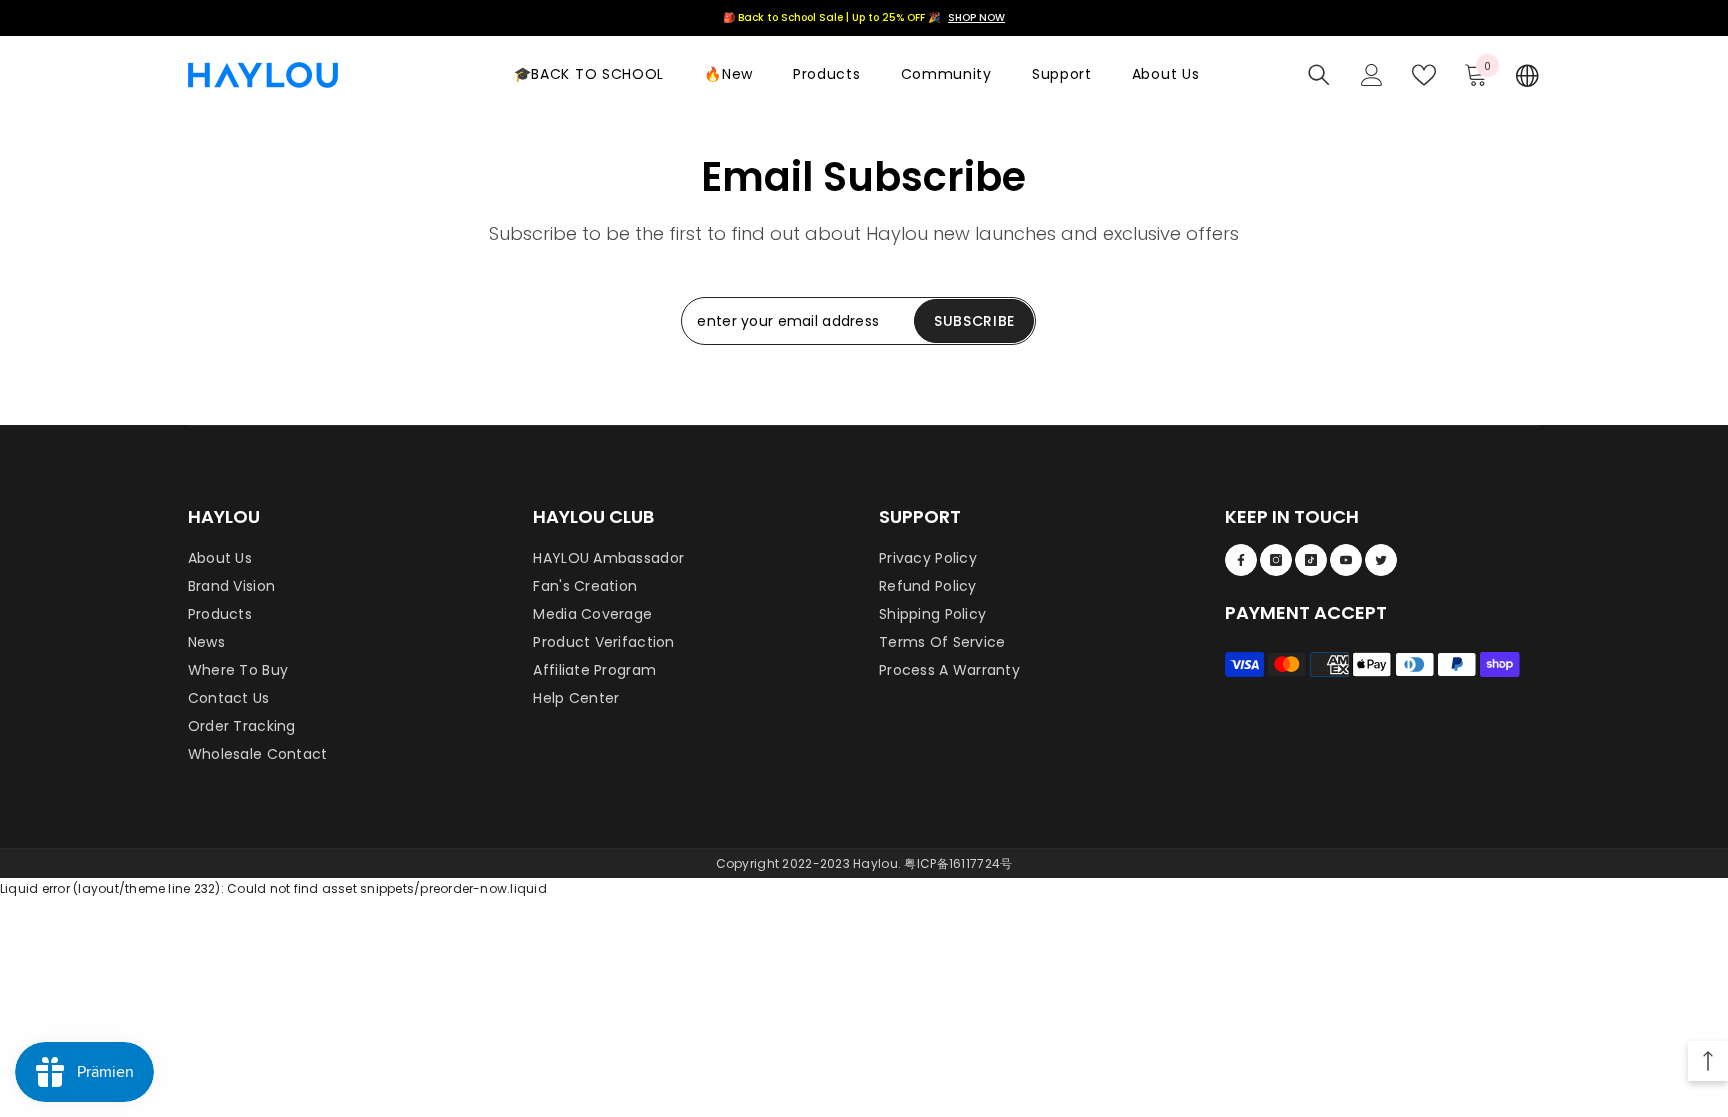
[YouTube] (1346, 560)
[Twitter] (1381, 560)
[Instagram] (1276, 560)
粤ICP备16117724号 (958, 863)
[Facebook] (1241, 560)
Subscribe (974, 321)
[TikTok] (1311, 560)
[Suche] (1319, 75)
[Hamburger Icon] (1528, 75)
